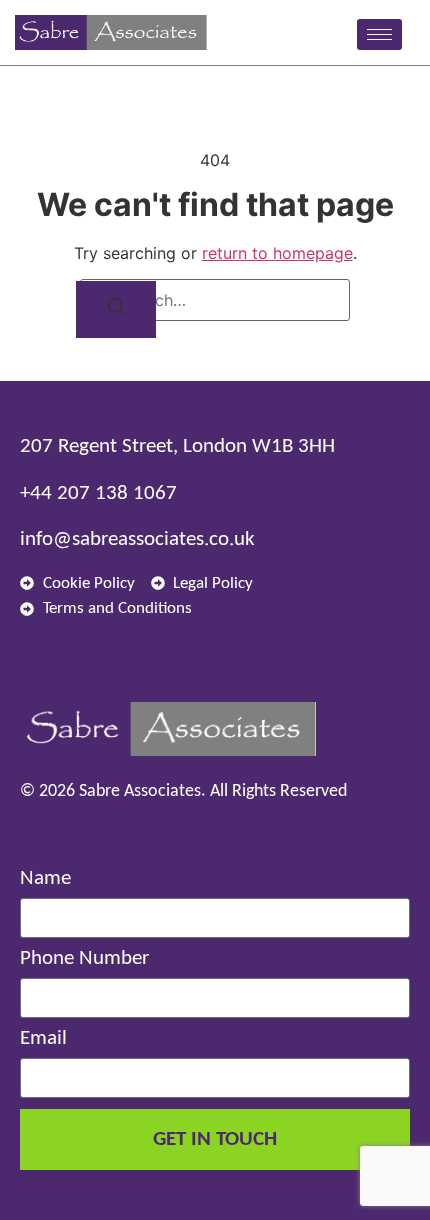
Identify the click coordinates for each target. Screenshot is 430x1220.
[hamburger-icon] (379, 34)
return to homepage (277, 253)
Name (45, 878)
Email (43, 1038)
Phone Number (84, 958)
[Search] (116, 309)
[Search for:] (215, 300)
